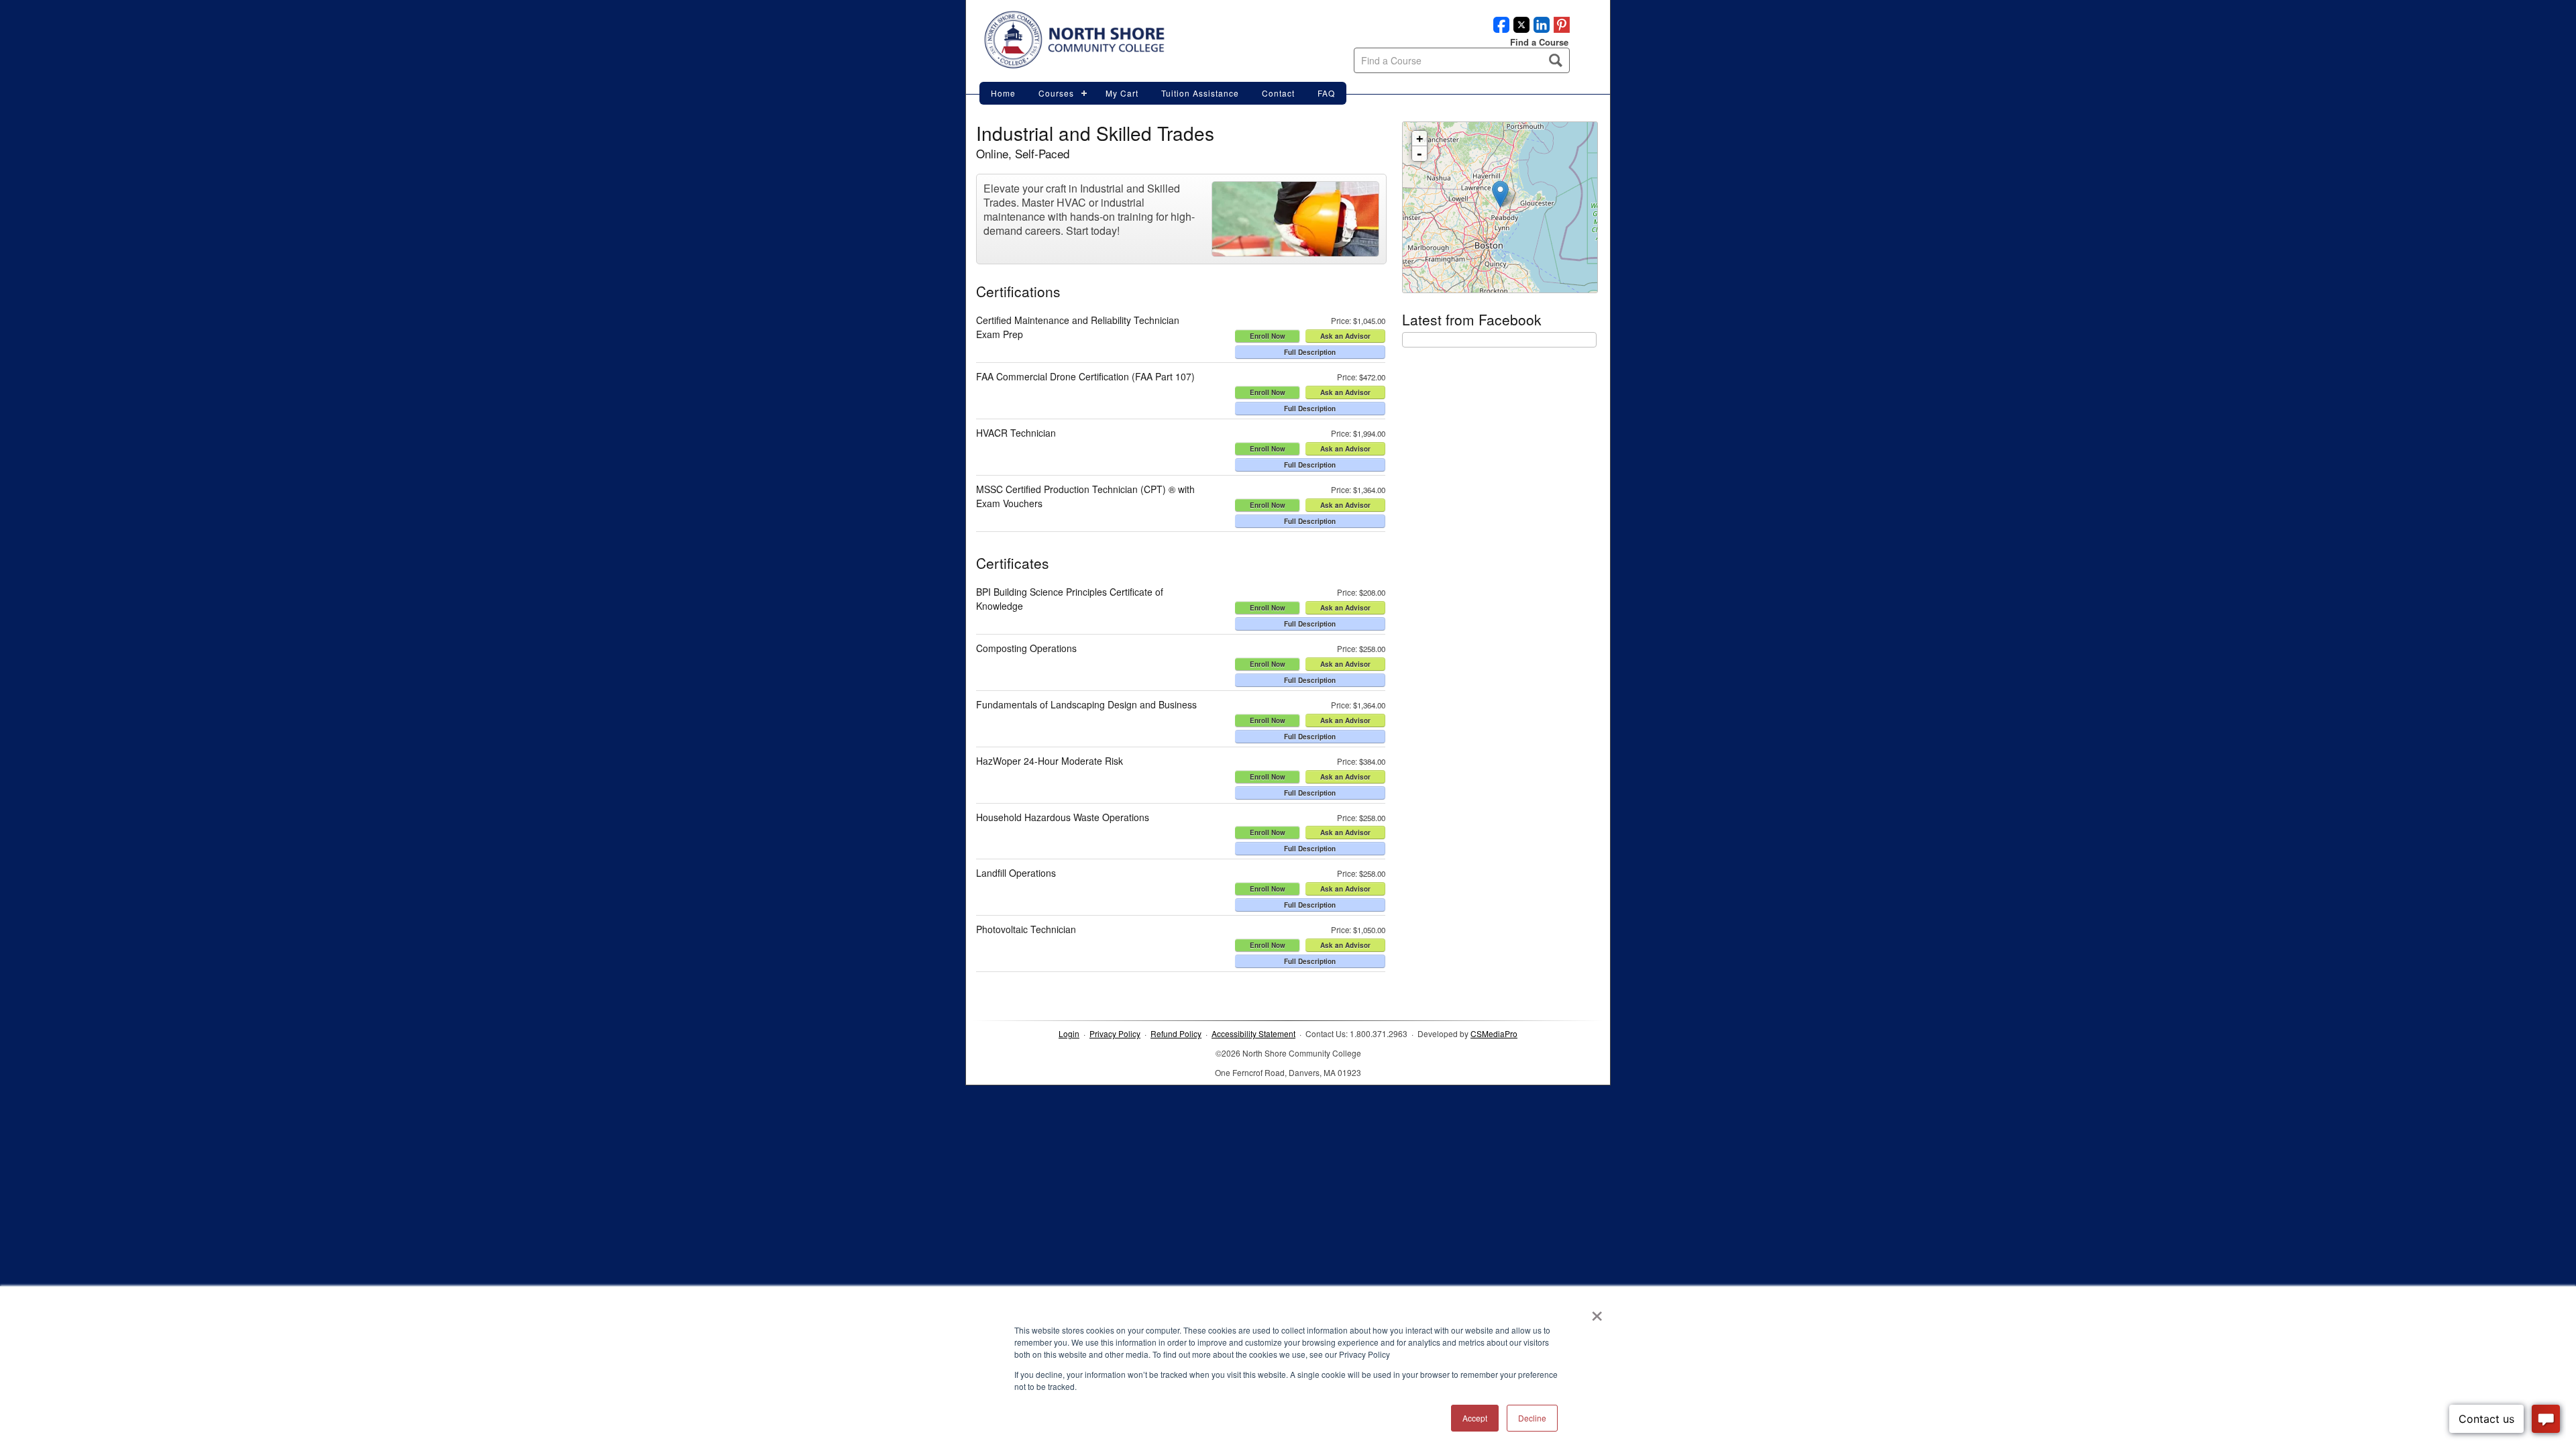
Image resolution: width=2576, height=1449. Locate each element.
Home (1003, 93)
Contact (1278, 93)
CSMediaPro (1494, 1033)
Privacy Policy (1115, 1033)
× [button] (1597, 1311)
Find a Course (1539, 42)
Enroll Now (1268, 336)
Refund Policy (1176, 1033)
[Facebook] (1499, 29)
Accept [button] (1475, 1418)
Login (1069, 1033)
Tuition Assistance (1200, 93)
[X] (1519, 29)
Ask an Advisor (1345, 336)
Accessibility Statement (1253, 1033)
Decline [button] (1532, 1418)
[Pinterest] (1560, 29)
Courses (1056, 93)
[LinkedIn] (1540, 29)
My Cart (1122, 93)
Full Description (1310, 352)
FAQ (1326, 93)
